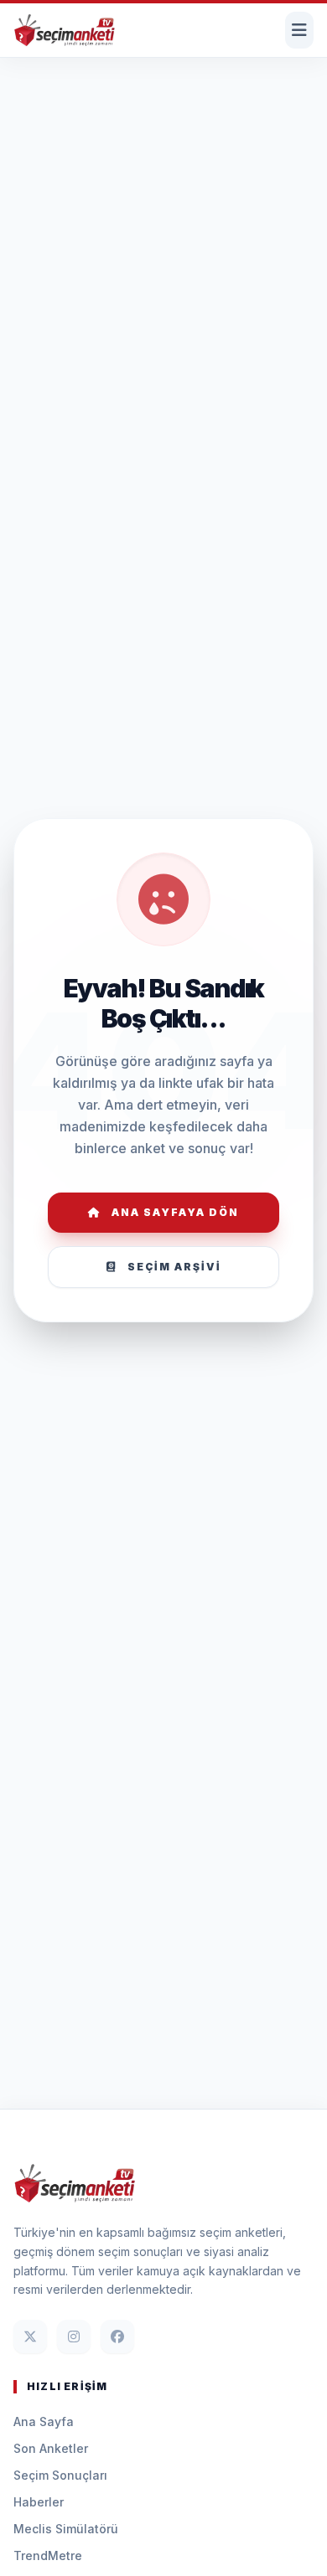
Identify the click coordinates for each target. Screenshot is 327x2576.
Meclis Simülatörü (66, 2529)
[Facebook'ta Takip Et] (117, 2336)
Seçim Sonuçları (60, 2475)
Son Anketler (51, 2448)
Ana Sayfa (44, 2421)
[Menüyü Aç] (299, 30)
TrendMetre (48, 2555)
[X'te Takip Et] (30, 2336)
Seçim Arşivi (174, 1267)
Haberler (39, 2502)
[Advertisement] (163, 113)
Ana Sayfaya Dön (175, 1212)
